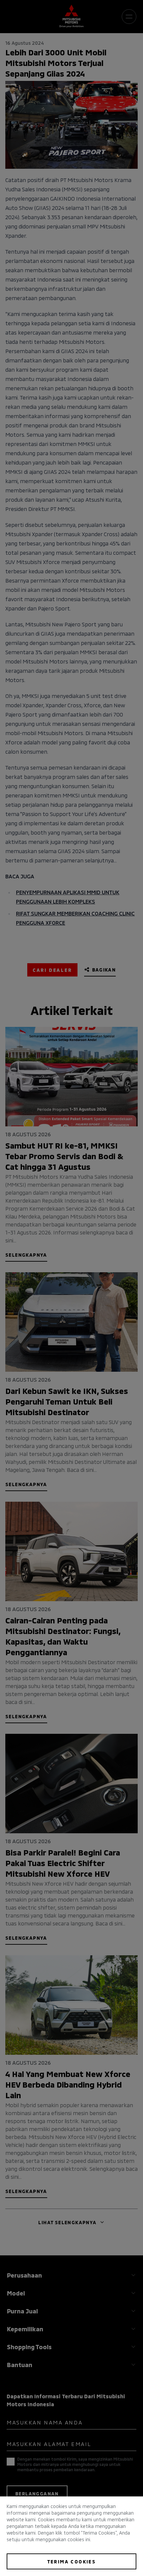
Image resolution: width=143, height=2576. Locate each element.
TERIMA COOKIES (72, 2561)
